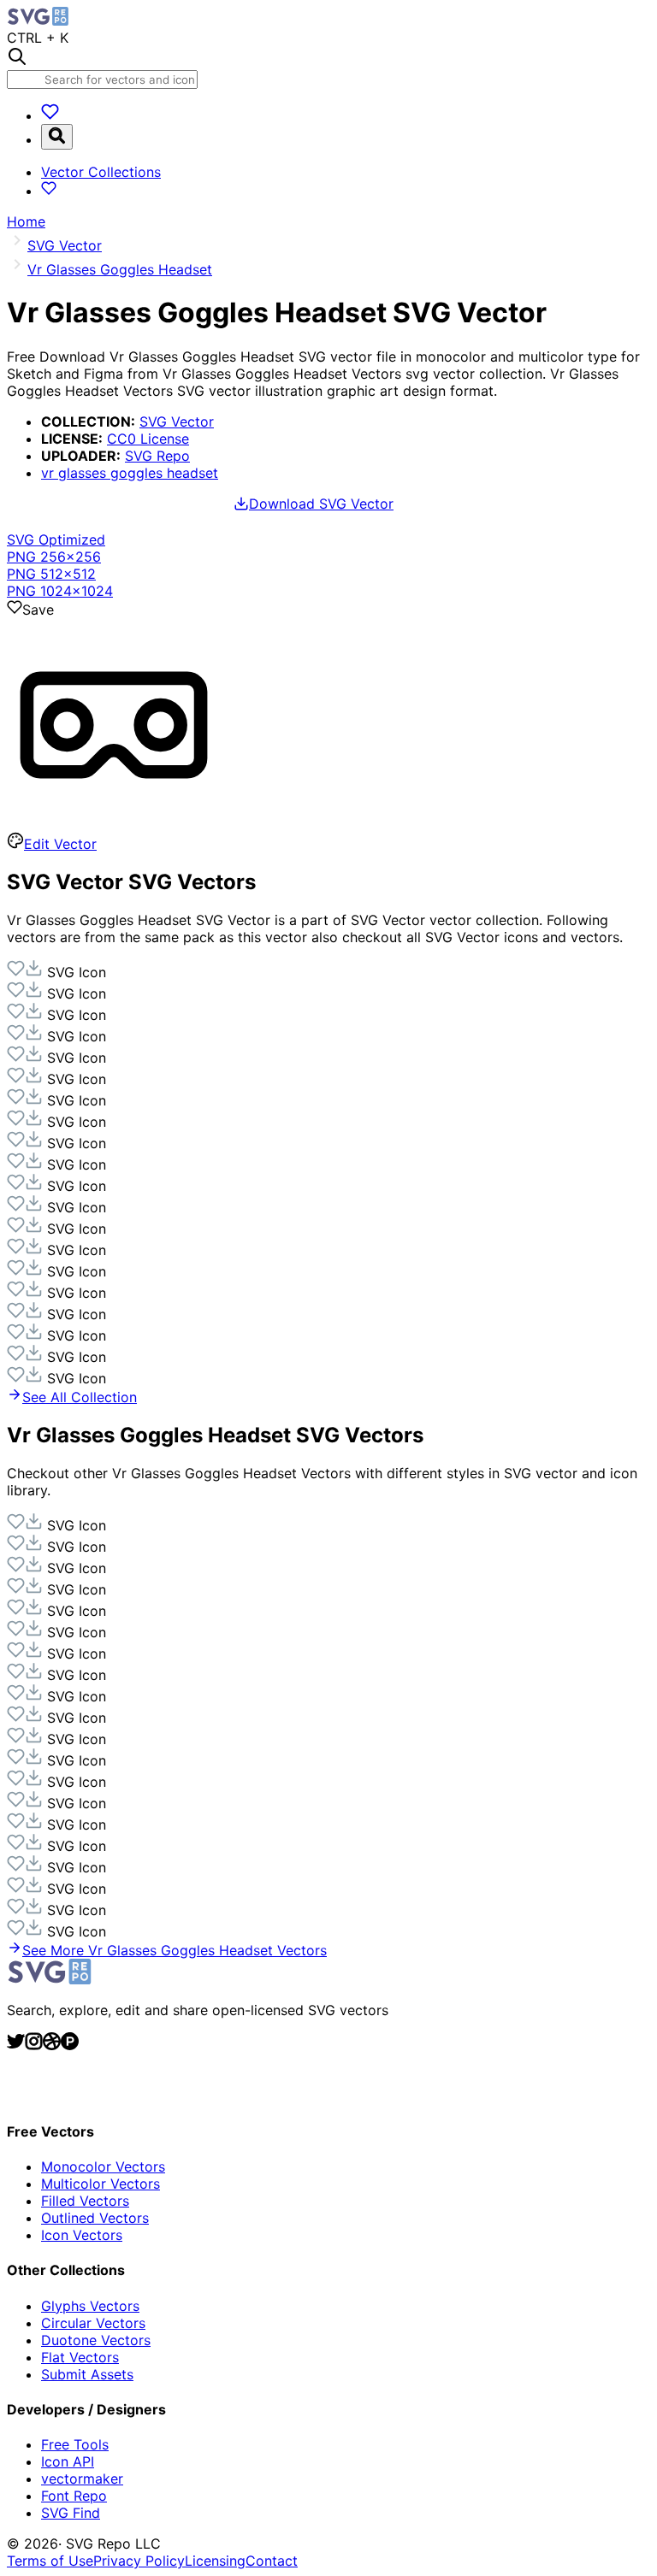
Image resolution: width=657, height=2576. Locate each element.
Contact (272, 2561)
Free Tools (75, 2444)
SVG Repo (157, 456)
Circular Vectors (93, 2323)
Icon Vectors (82, 2235)
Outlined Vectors (95, 2218)
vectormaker (82, 2479)
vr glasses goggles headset (130, 473)
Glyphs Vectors (90, 2306)
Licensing (215, 2561)
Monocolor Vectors (103, 2166)
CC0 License (148, 439)
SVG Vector (177, 421)
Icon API (68, 2461)
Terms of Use (50, 2561)
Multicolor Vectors (101, 2184)
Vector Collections (101, 172)
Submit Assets (87, 2374)
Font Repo (74, 2496)
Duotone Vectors (96, 2340)
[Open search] (57, 137)
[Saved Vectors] (50, 115)
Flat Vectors (80, 2357)
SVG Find (71, 2513)
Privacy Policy (139, 2561)
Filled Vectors (85, 2201)
